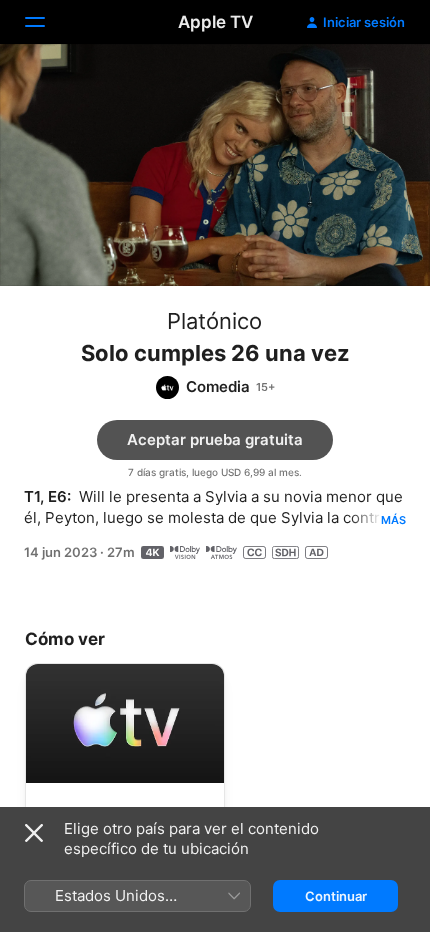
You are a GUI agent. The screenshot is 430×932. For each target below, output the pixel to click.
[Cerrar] (34, 833)
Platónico (214, 321)
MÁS (393, 520)
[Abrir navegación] (47, 22)
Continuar (336, 896)
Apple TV (215, 22)
